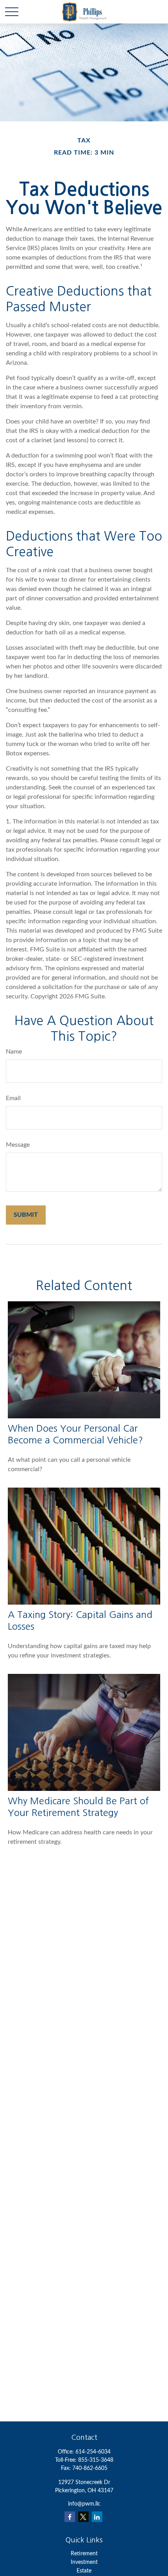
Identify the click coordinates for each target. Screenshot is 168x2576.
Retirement (84, 2554)
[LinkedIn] (97, 2517)
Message (18, 1145)
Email (13, 1098)
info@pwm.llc (84, 2504)
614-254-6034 (93, 2452)
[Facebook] (70, 2517)
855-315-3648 (96, 2460)
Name (14, 1052)
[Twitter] (83, 2517)
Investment (84, 2562)
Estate (84, 2571)
